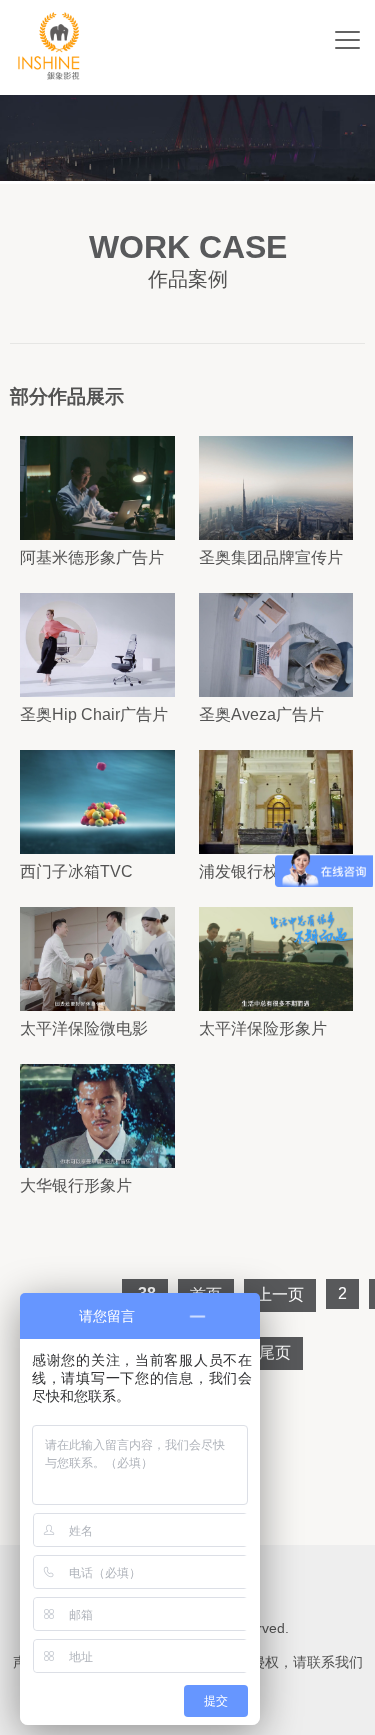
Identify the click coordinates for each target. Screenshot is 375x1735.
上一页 (280, 1294)
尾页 (275, 1352)
